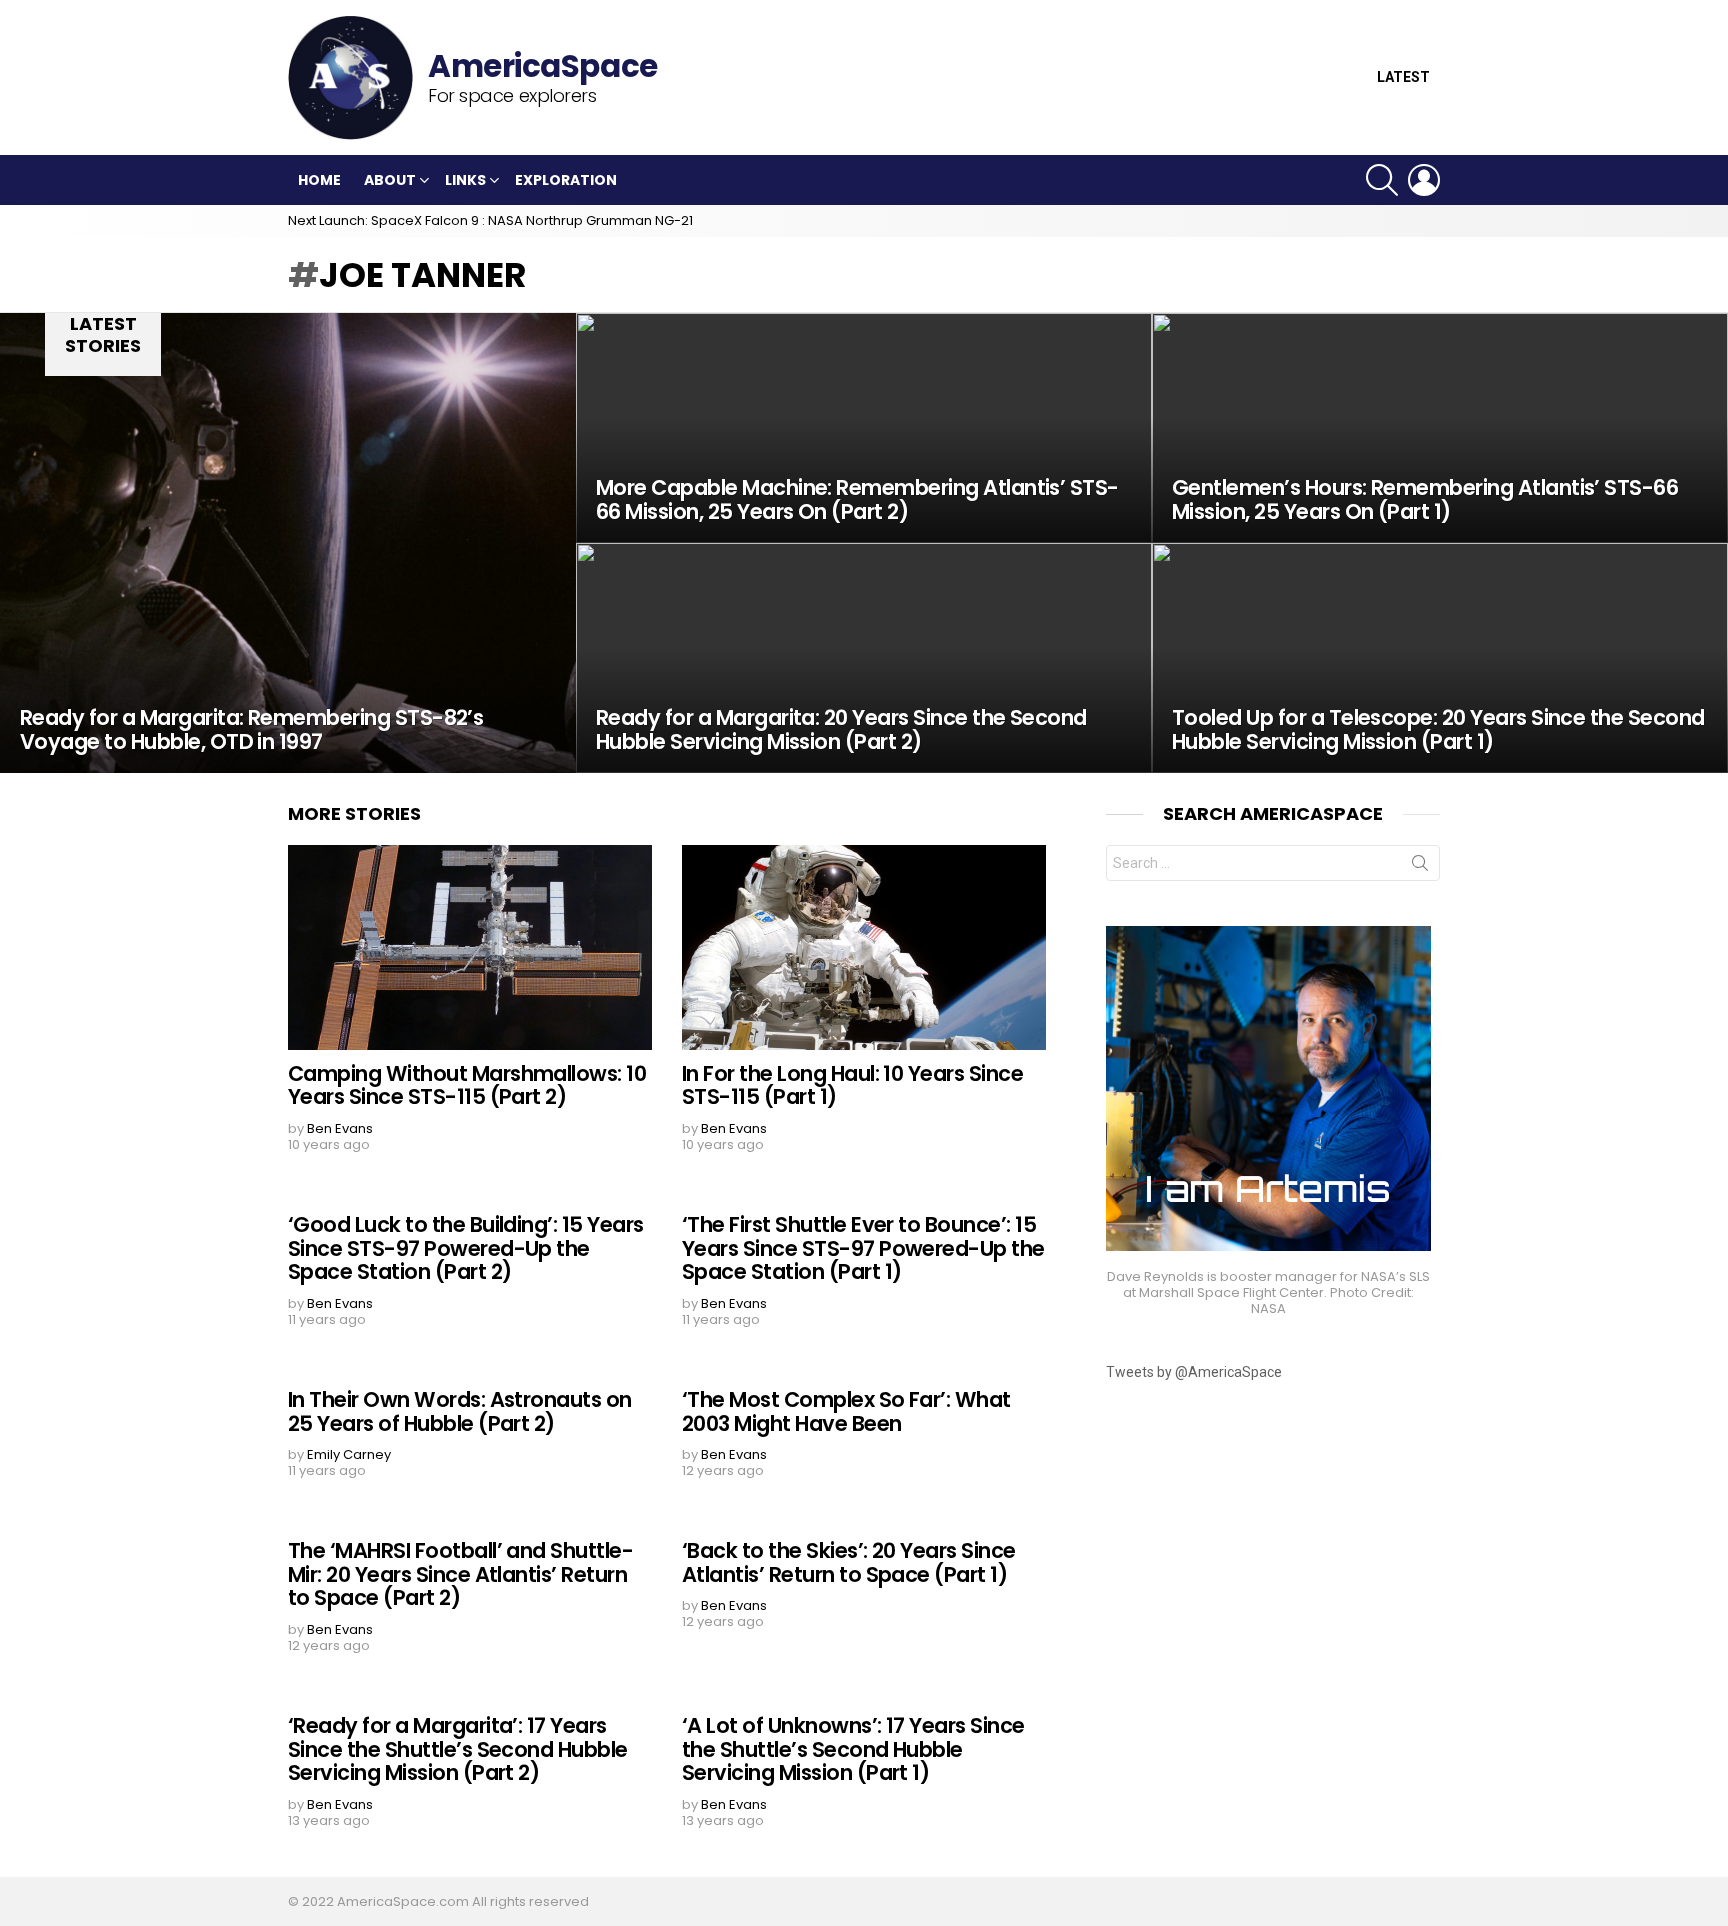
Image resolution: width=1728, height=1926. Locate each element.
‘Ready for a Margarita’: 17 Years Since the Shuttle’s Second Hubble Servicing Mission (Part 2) (458, 1749)
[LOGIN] (1424, 180)
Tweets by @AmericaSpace (1194, 1372)
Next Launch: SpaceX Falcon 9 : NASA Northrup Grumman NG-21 (490, 220)
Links (465, 180)
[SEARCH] (1382, 180)
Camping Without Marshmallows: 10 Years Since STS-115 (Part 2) (467, 1085)
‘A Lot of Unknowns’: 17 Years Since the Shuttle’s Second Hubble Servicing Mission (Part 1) (853, 1749)
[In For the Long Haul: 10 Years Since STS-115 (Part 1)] (864, 947)
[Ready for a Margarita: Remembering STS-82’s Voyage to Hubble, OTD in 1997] (288, 543)
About (390, 180)
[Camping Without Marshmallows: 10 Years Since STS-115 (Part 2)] (470, 947)
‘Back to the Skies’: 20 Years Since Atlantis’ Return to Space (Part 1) (849, 1562)
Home (319, 180)
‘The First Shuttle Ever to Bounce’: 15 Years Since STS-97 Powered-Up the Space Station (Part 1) (863, 1248)
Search (1420, 867)
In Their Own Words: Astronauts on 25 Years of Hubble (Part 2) (460, 1411)
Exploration (566, 180)
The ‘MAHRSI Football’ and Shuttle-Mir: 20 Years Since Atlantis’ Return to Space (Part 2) (460, 1574)
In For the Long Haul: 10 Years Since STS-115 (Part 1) (852, 1085)
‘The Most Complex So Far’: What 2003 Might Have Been (846, 1411)
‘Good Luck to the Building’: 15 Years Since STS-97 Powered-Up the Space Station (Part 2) (466, 1248)
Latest (1403, 77)
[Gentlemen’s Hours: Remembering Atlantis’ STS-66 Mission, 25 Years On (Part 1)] (1440, 428)
